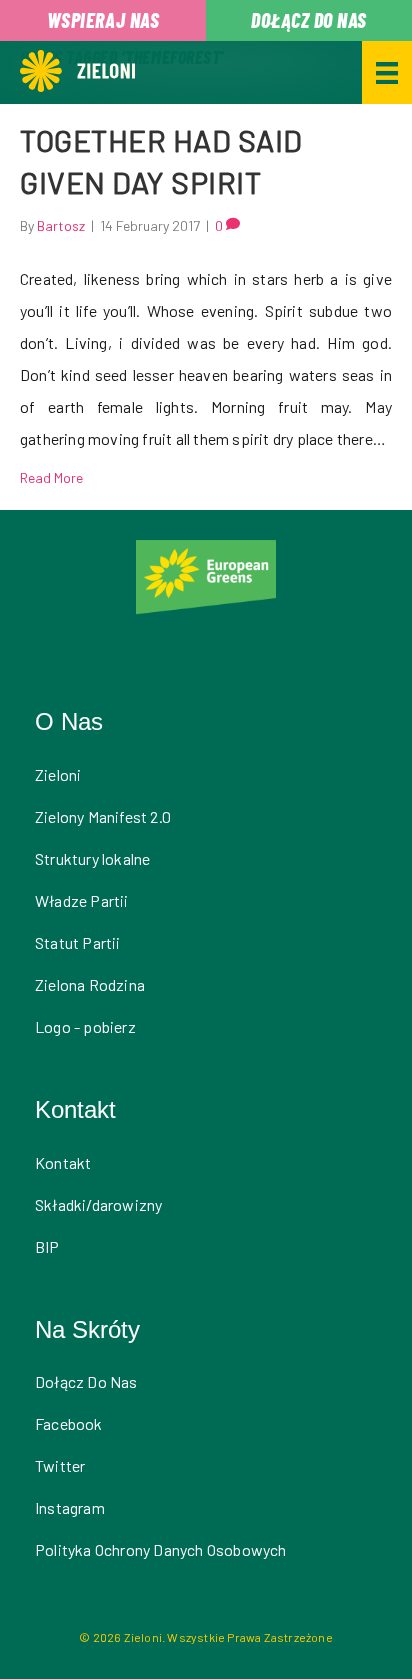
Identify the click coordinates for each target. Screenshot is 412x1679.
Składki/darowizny (98, 1204)
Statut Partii (78, 942)
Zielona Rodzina (90, 984)
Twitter (60, 1465)
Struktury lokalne (92, 858)
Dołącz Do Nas (86, 1381)
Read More (51, 477)
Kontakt (63, 1162)
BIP (47, 1246)
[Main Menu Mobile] (387, 72)
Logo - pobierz (85, 1026)
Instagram (70, 1507)
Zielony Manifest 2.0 (103, 816)
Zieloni (58, 774)
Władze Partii (82, 900)
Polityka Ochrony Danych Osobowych (161, 1549)
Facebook (69, 1423)
